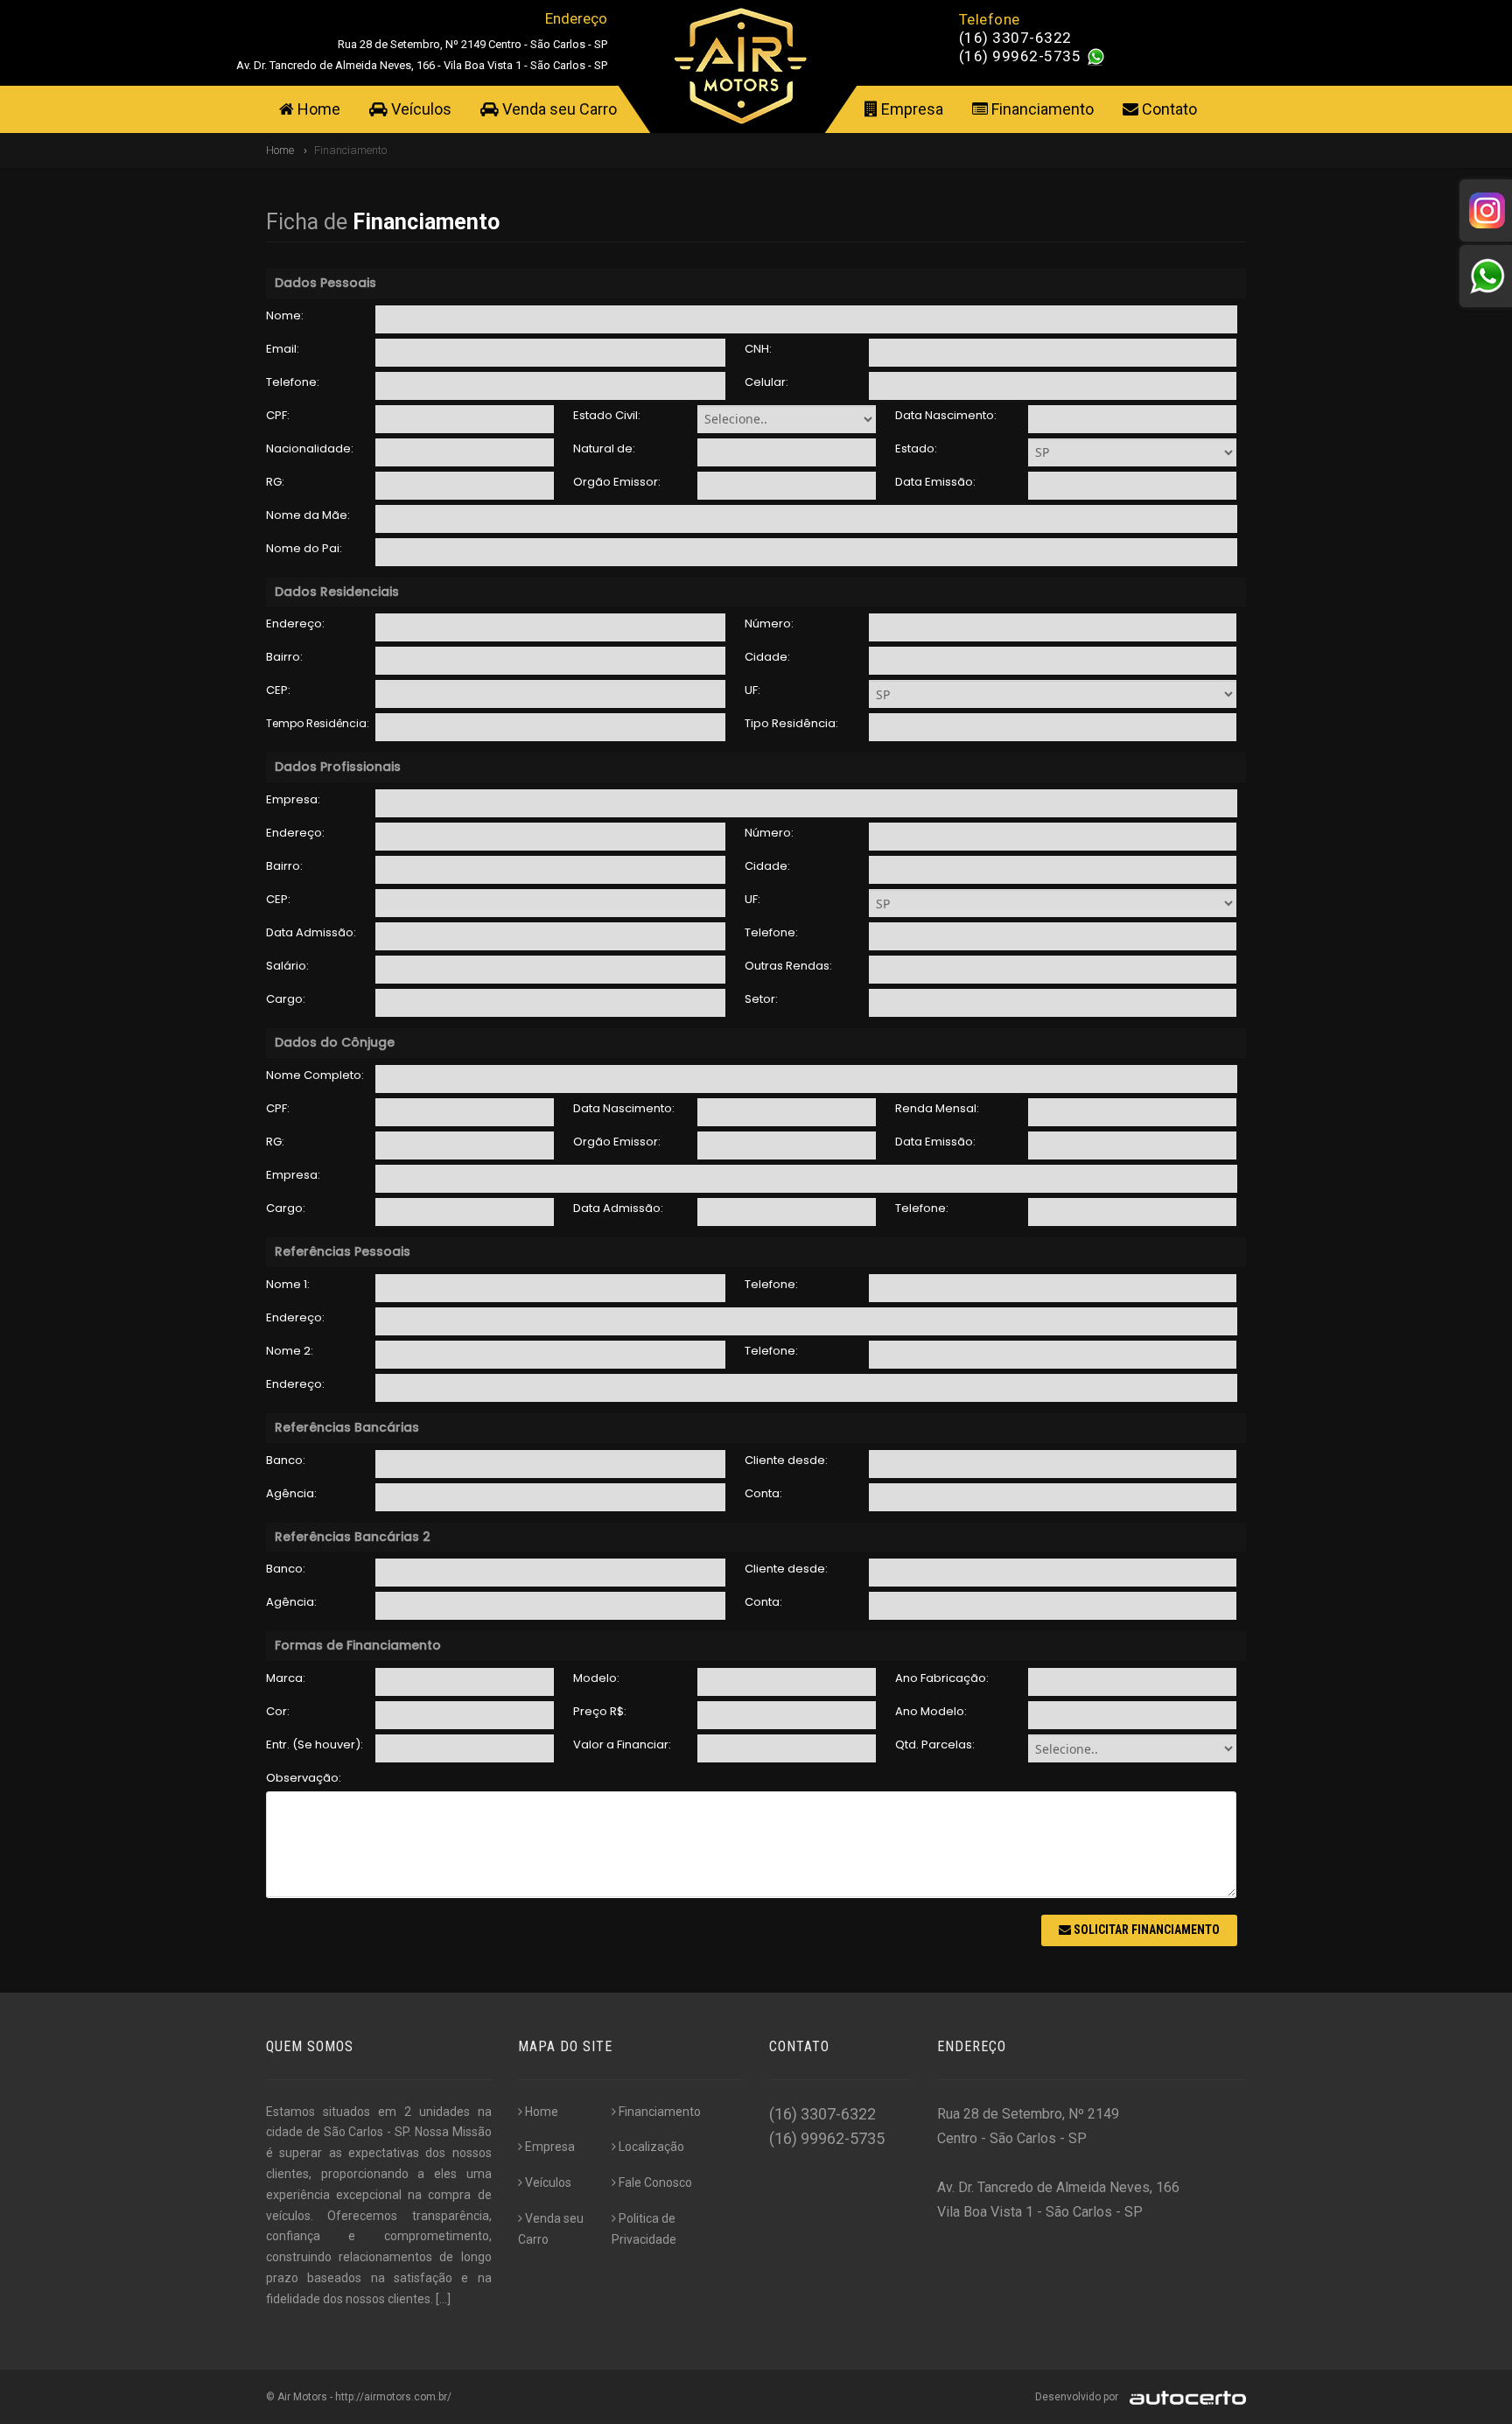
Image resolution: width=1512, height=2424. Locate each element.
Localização (651, 2147)
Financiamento (1041, 109)
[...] (443, 2299)
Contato (1168, 109)
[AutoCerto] (1183, 2397)
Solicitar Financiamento (1145, 1930)
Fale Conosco (655, 2182)
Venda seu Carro (558, 109)
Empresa (910, 109)
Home (317, 109)
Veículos (420, 109)
